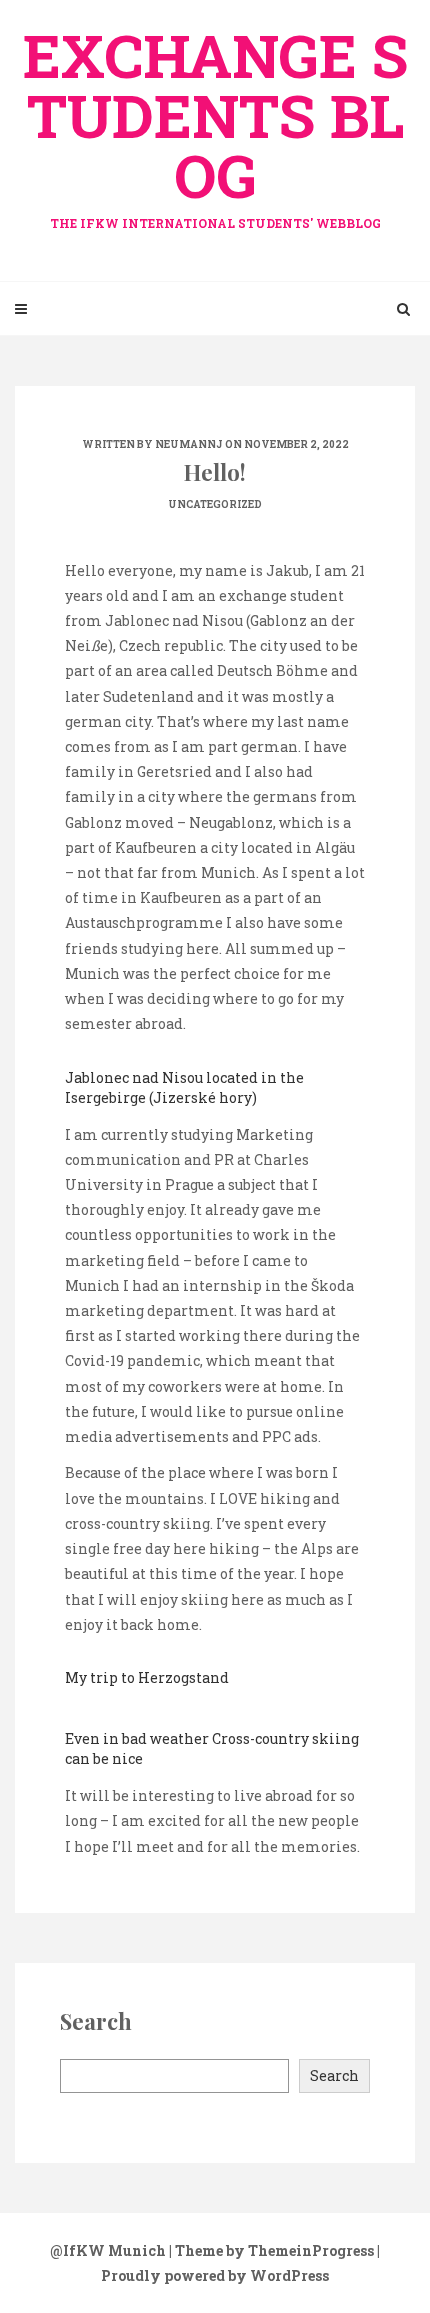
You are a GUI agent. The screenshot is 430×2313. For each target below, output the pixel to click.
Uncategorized (215, 504)
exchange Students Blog (215, 123)
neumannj (189, 444)
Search (334, 2075)
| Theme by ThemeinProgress (271, 2250)
